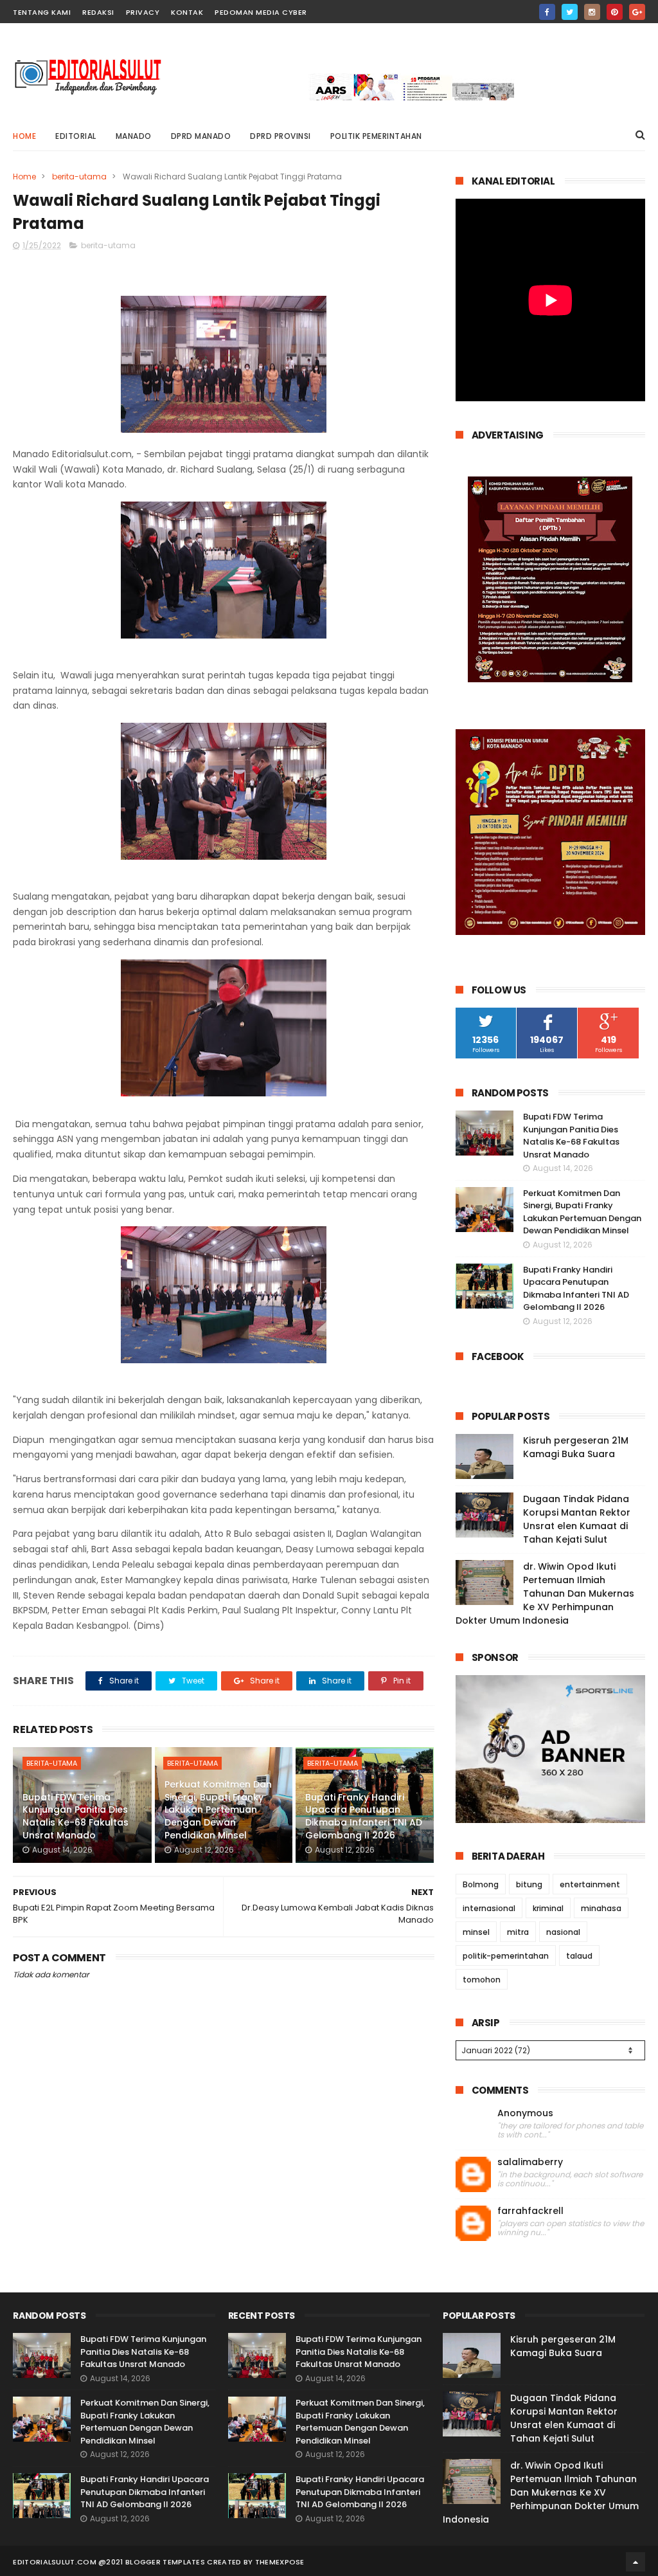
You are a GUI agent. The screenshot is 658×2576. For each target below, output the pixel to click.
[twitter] (570, 12)
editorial (76, 136)
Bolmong (481, 1884)
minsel (476, 1932)
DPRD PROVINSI (280, 136)
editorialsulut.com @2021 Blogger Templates (109, 2562)
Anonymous (525, 2113)
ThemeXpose (280, 2562)
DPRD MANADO (201, 136)
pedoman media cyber (261, 12)
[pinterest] (615, 12)
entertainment (590, 1884)
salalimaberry (530, 2162)
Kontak (187, 12)
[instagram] (592, 12)
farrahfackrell (530, 2211)
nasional (563, 1932)
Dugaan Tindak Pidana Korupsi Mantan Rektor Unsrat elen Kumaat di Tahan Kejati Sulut (577, 1519)
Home (24, 136)
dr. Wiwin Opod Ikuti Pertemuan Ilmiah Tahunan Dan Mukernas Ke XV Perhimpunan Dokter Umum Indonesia (545, 1593)
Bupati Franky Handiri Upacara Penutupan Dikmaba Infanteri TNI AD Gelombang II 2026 (364, 1816)
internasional (489, 1908)
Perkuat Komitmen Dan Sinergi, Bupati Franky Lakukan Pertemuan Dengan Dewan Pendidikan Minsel (218, 1810)
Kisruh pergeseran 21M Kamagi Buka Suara (576, 1447)
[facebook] (547, 12)
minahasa (601, 1908)
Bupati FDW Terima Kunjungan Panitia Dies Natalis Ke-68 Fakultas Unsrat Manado (76, 1816)
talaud (579, 1956)
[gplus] (637, 12)
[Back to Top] (636, 2562)
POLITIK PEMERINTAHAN (376, 136)
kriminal (548, 1908)
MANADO (134, 136)
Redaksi (98, 12)
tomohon (482, 1980)
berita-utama (79, 177)
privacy (143, 12)
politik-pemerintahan (506, 1956)
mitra (518, 1932)
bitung (529, 1884)
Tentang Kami (42, 12)
